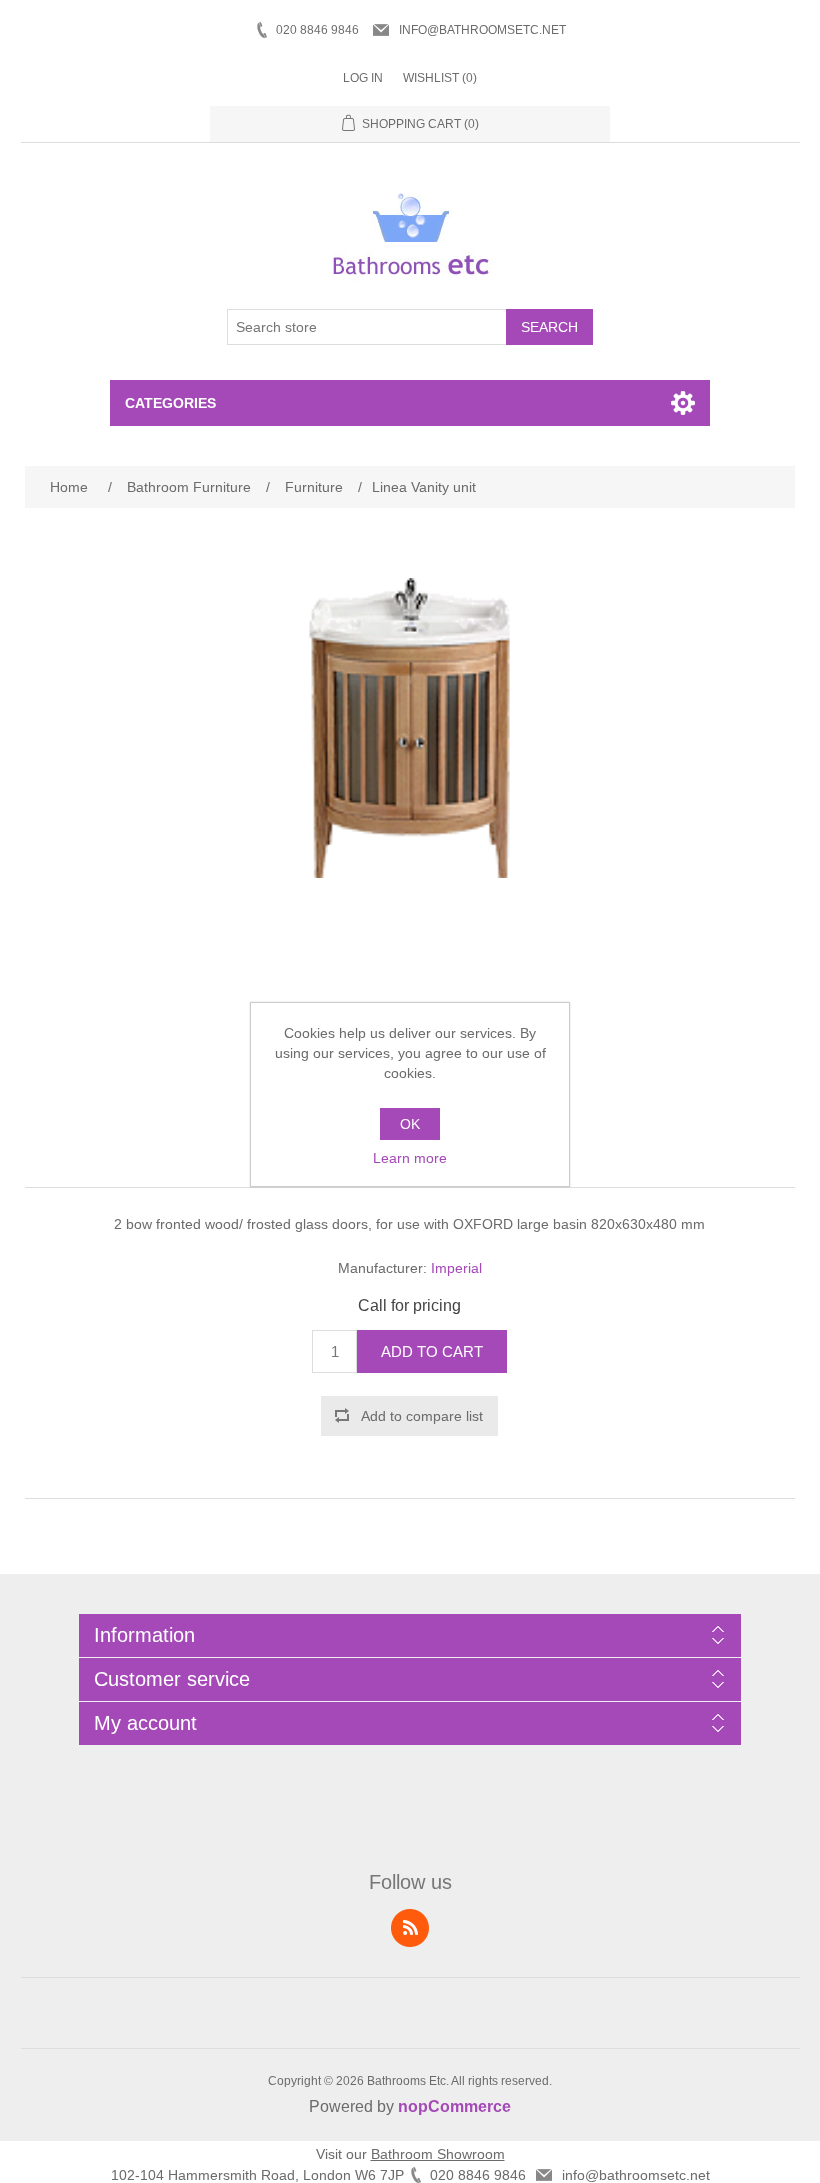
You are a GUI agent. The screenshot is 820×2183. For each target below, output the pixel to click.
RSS (410, 1928)
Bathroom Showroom (438, 2154)
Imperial (456, 1268)
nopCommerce (454, 2106)
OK (410, 1124)
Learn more (410, 1158)
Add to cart (432, 1351)
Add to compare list (422, 1416)
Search (549, 327)
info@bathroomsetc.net (482, 30)
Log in (363, 78)
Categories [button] (170, 403)
